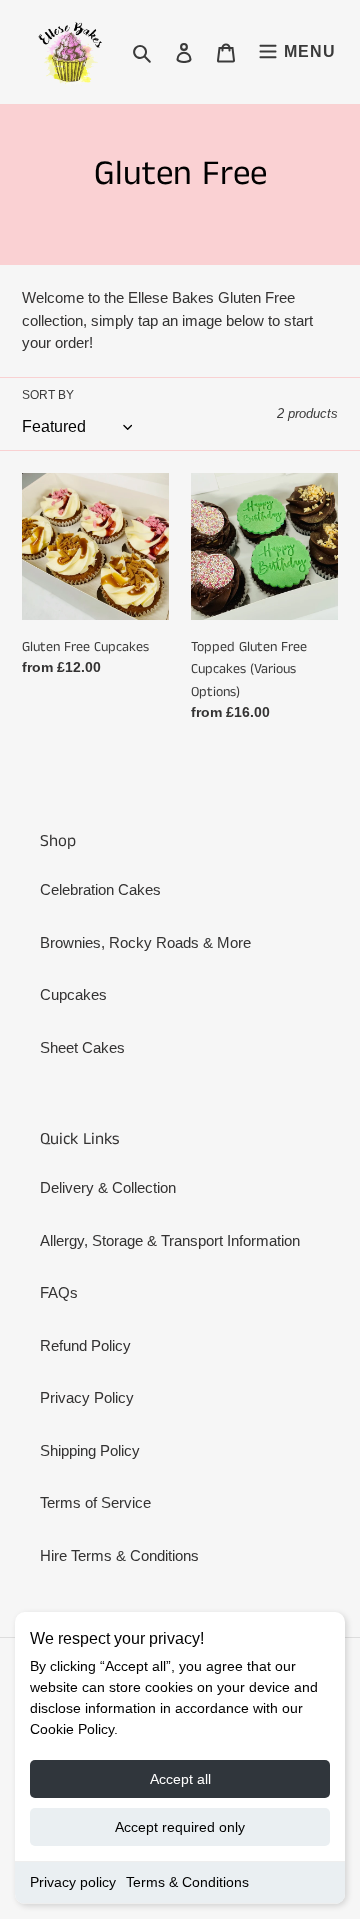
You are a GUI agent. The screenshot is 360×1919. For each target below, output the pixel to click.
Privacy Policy (87, 1397)
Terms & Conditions (187, 1882)
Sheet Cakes (82, 1047)
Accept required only (180, 1827)
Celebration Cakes (100, 889)
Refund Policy (85, 1345)
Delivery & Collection (108, 1187)
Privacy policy (73, 1882)
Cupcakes (73, 994)
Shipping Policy (90, 1450)
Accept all (180, 1779)
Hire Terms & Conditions (119, 1555)
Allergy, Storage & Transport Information (170, 1240)
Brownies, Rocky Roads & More (145, 942)
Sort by (48, 395)
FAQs (59, 1292)
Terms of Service (95, 1502)
